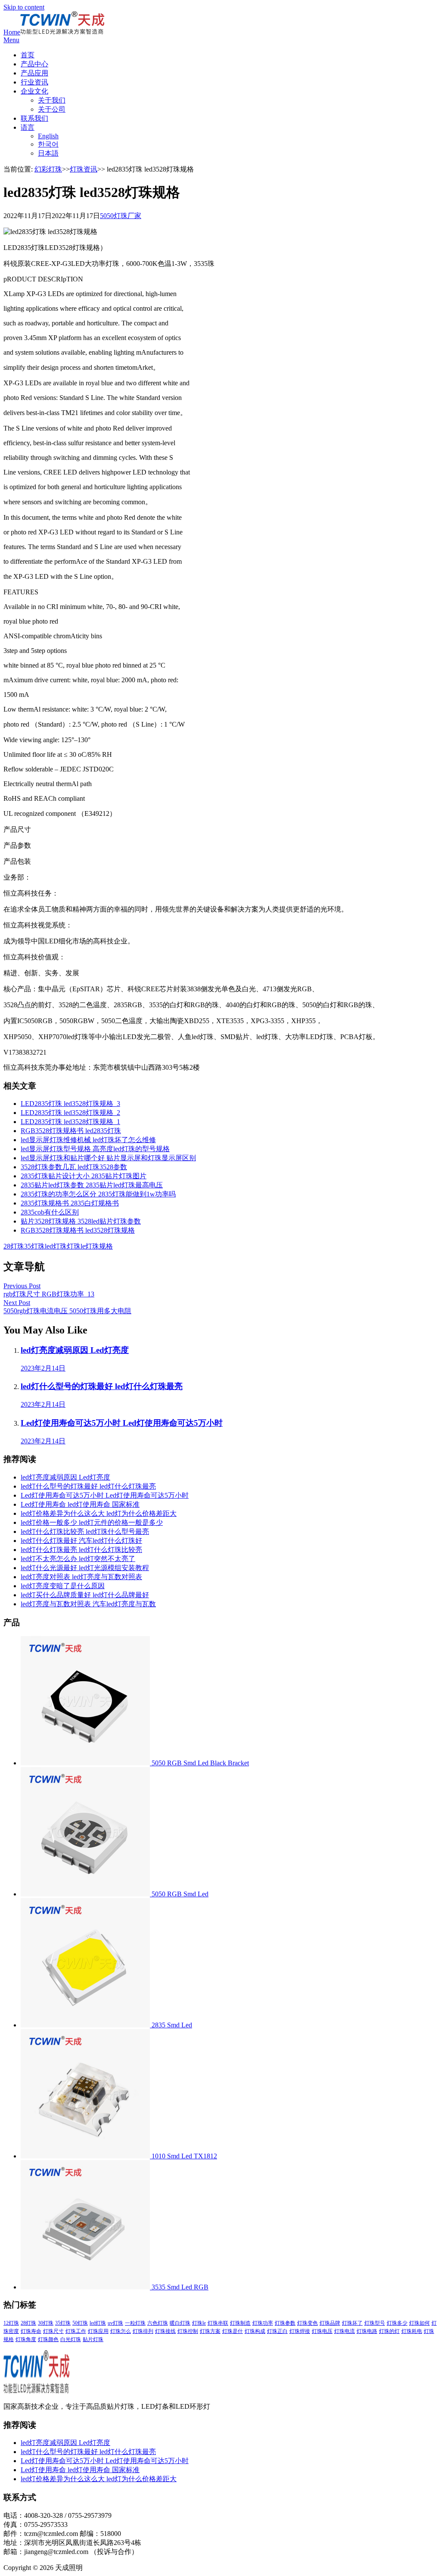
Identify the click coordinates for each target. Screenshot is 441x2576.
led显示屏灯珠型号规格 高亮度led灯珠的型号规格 (95, 1149)
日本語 (48, 153)
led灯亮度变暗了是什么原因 (63, 1586)
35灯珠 (34, 1246)
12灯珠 (11, 2323)
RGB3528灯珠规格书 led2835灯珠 (71, 1131)
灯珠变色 (307, 2323)
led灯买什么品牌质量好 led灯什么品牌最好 (85, 1595)
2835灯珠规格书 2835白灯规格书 (70, 1203)
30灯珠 (46, 2323)
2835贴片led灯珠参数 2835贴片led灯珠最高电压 (92, 1185)
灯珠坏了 (352, 2323)
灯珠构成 (255, 2331)
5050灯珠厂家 (121, 216)
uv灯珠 (115, 2323)
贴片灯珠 (93, 2339)
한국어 (48, 144)
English (48, 136)
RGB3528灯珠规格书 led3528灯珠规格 (78, 1230)
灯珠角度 (26, 2339)
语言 (28, 127)
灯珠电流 (345, 2331)
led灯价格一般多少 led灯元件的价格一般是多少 (92, 1522)
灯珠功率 (263, 2323)
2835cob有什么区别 (50, 1212)
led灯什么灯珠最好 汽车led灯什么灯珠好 (81, 1541)
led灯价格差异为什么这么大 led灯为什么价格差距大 (99, 1513)
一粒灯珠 (135, 2323)
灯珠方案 (210, 2331)
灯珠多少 (397, 2323)
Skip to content (24, 7)
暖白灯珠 (180, 2323)
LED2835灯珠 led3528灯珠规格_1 (70, 1122)
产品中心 (34, 64)
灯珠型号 (375, 2323)
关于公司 (52, 109)
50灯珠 (80, 2323)
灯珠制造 (240, 2323)
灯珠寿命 (31, 2331)
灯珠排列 (143, 2331)
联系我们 (34, 118)
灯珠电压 (322, 2331)
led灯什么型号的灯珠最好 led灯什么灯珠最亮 (88, 1486)
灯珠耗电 (412, 2331)
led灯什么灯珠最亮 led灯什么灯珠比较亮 (81, 1550)
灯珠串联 (218, 2323)
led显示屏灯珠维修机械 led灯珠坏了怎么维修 (88, 1140)
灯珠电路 (367, 2331)
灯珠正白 (277, 2331)
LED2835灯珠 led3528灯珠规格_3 (70, 1104)
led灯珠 (56, 1246)
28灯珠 (14, 1246)
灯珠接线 (165, 2331)
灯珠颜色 (48, 2339)
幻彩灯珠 (48, 169)
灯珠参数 (285, 2323)
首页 (28, 55)
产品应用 (34, 73)
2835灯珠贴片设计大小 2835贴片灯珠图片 (84, 1176)
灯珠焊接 (300, 2331)
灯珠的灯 (389, 2331)
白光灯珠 (71, 2339)
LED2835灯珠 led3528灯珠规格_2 (70, 1113)
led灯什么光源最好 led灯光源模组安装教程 (85, 1568)
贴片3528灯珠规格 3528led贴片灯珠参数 (81, 1221)
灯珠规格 (99, 1246)
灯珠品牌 (330, 2323)
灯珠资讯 (84, 169)
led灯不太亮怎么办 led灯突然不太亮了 (78, 1559)
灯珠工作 (76, 2331)
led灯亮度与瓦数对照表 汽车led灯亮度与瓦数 (88, 1604)
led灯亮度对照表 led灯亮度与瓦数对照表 (81, 1577)
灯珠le (76, 1246)
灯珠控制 (188, 2331)
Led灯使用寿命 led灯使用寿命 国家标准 (80, 1504)
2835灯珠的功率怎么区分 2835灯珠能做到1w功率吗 (98, 1194)
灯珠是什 (233, 2331)
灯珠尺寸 (53, 2331)
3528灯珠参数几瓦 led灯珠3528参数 (74, 1167)
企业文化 (34, 91)
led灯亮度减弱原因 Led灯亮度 (65, 1477)
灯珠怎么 (121, 2331)
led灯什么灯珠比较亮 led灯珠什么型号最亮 (85, 1532)
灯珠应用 (98, 2331)
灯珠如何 (419, 2323)
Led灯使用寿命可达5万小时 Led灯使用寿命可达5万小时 (105, 1495)
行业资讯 (34, 82)
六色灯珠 (158, 2323)
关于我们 (52, 100)
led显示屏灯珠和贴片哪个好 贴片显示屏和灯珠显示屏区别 (108, 1158)
